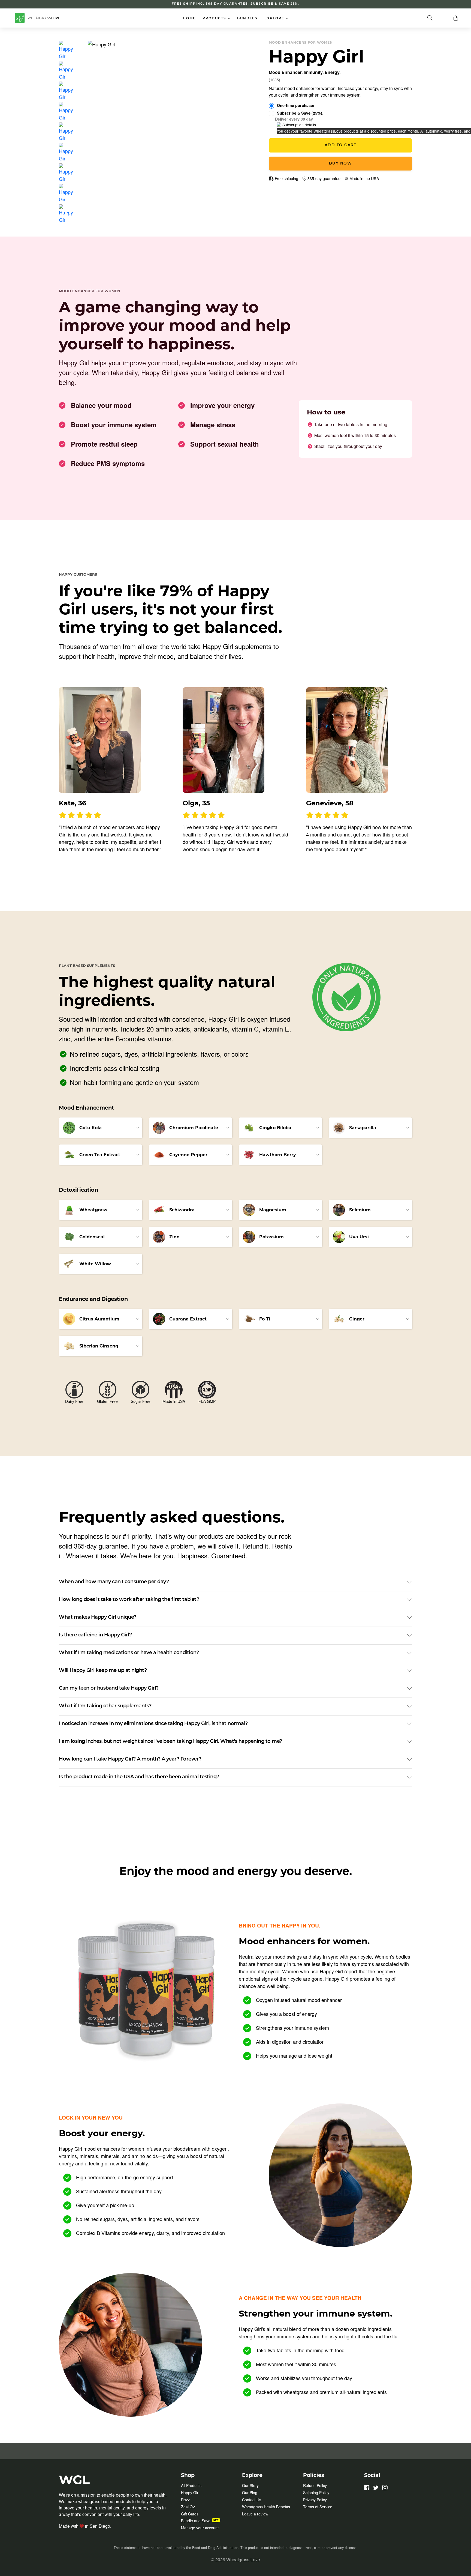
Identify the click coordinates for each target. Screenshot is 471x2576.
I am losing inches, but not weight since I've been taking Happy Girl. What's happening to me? (170, 1742)
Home (189, 19)
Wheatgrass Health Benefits (266, 2507)
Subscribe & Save (300, 113)
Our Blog (250, 2493)
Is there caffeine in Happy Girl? (95, 1635)
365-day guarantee (323, 178)
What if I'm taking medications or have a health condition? (129, 1653)
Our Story (250, 2485)
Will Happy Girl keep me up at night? (103, 1671)
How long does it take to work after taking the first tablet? (129, 1600)
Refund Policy (315, 2485)
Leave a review (255, 2514)
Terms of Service (318, 2507)
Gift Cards (190, 2514)
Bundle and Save (196, 2521)
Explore (278, 18)
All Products (191, 2485)
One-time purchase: (296, 105)
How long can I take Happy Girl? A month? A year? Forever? (130, 1759)
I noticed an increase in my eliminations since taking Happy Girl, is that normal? (153, 1724)
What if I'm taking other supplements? (105, 1706)
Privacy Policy (315, 2500)
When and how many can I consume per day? (114, 1582)
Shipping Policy (316, 2493)
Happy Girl (190, 2493)
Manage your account (200, 2528)
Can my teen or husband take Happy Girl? (109, 1689)
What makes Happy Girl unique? (98, 1618)
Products (218, 18)
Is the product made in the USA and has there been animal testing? (139, 1777)
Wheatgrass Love (243, 2559)
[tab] (66, 50)
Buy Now (341, 164)
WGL (74, 2480)
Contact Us (252, 2500)
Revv (185, 2500)
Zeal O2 (188, 2507)
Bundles (247, 19)
